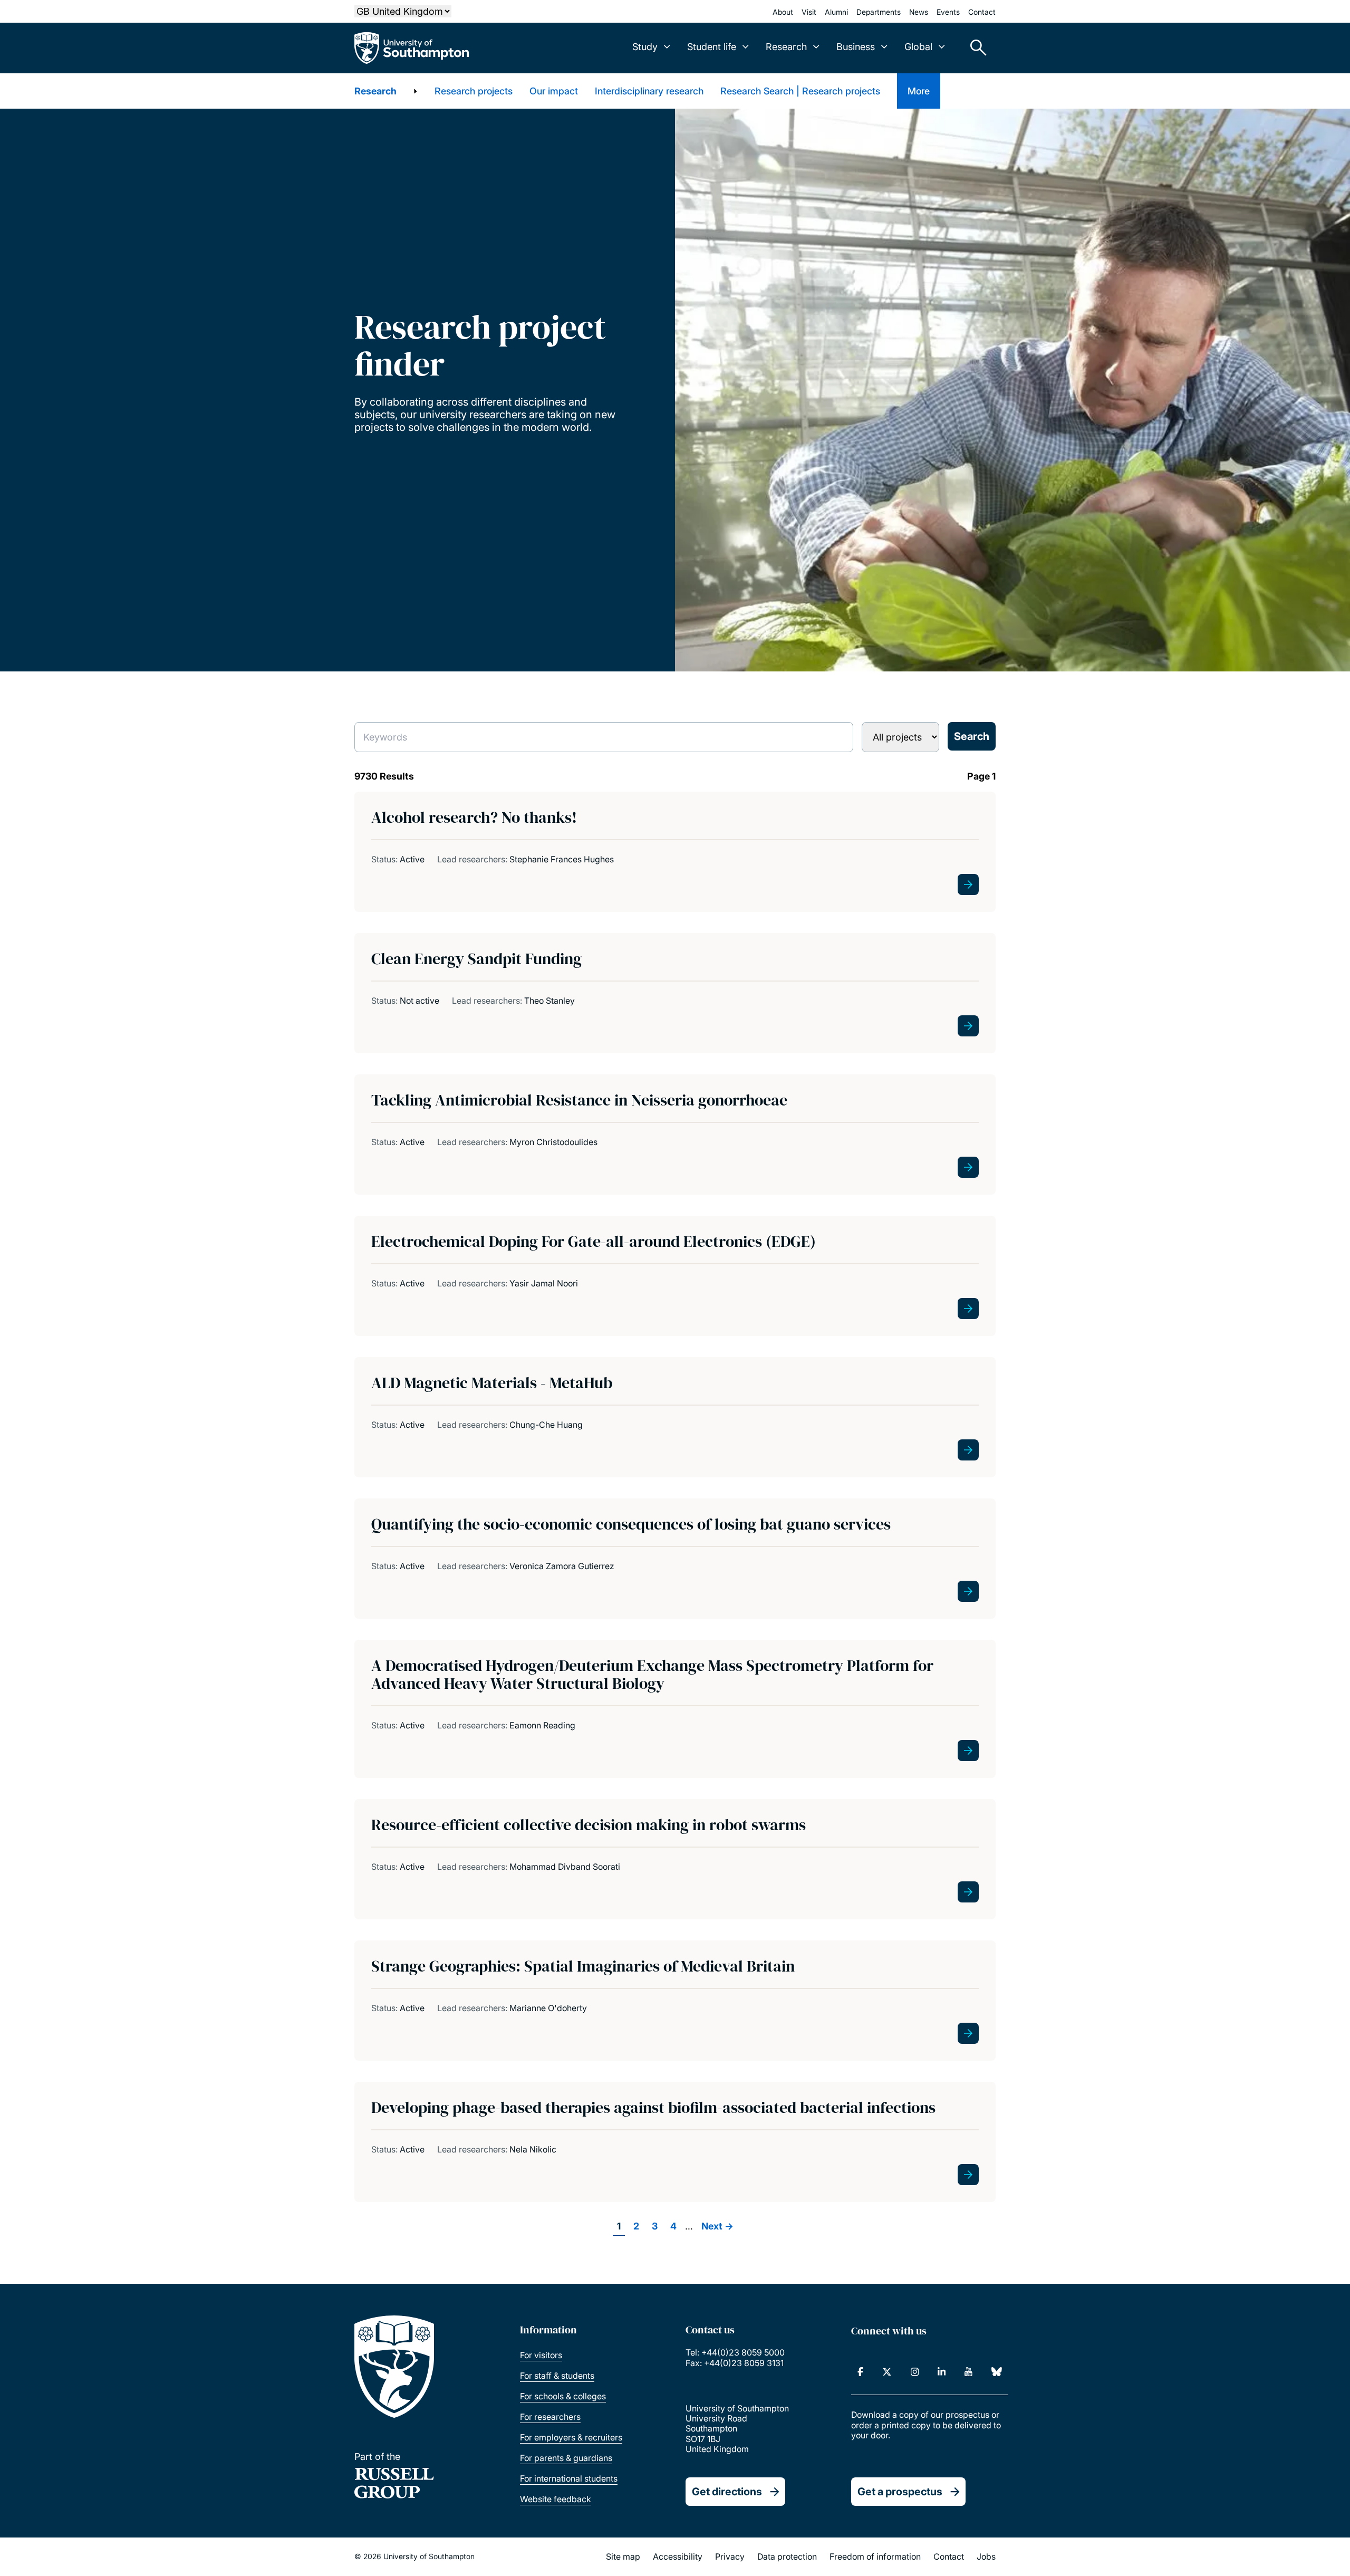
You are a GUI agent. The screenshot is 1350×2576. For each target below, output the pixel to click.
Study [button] (645, 47)
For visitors (541, 2355)
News (919, 12)
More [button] (919, 91)
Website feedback (556, 2499)
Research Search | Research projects (800, 91)
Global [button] (918, 47)
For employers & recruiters (571, 2437)
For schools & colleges (563, 2396)
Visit (809, 12)
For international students (569, 2478)
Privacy (730, 2556)
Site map (623, 2556)
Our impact (554, 91)
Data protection (787, 2556)
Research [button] (786, 47)
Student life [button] (712, 47)
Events (948, 12)
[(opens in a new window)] (860, 2372)
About (783, 12)
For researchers (550, 2417)
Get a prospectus (900, 2492)
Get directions (727, 2492)
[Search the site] (975, 48)
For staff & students (557, 2376)
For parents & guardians (566, 2458)
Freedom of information (875, 2556)
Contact (982, 12)
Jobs (986, 2556)
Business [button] (856, 47)
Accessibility (678, 2556)
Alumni (836, 12)
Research (375, 91)
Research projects (474, 91)
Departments (879, 12)
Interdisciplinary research (649, 91)
